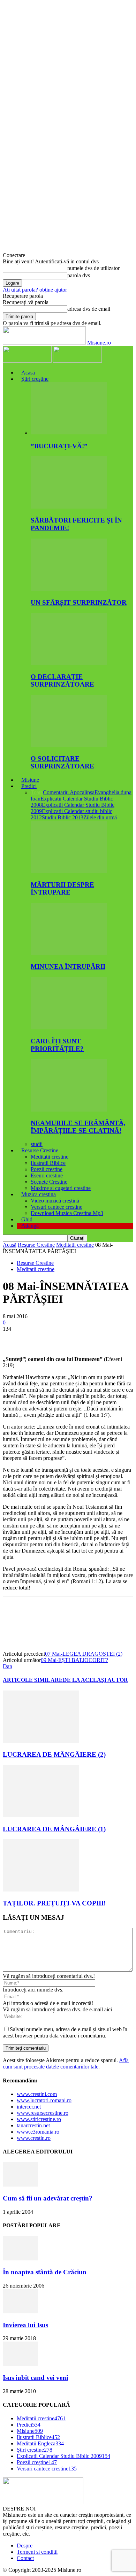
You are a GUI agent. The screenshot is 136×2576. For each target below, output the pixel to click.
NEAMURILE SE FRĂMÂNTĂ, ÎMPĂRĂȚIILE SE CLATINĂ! (78, 1127)
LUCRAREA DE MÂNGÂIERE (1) (54, 1829)
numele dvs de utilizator (93, 268)
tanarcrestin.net (33, 2125)
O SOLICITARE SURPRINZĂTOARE (62, 762)
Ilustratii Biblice (48, 1163)
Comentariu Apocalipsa (69, 792)
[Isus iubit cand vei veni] (20, 2364)
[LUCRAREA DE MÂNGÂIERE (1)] (41, 1815)
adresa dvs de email (89, 309)
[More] (115, 1339)
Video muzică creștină (55, 1201)
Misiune (30, 780)
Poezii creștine (47, 1169)
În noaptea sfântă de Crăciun (45, 2272)
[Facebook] (14, 1339)
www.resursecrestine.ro (43, 2113)
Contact (25, 2558)
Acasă (28, 373)
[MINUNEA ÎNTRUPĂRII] (69, 953)
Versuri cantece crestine (56, 1207)
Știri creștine (35, 379)
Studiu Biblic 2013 (63, 817)
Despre (25, 2546)
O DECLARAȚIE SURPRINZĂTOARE (62, 680)
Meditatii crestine (50, 1157)
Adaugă (30, 1226)
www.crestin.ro (34, 2138)
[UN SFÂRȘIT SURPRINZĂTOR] (69, 589)
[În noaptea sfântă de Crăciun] (20, 2258)
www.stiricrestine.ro (39, 2119)
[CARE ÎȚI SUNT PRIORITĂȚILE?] (69, 1027)
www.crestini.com (37, 2094)
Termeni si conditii (37, 2552)
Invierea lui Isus (25, 2325)
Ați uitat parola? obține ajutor (35, 290)
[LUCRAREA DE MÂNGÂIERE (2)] (41, 1741)
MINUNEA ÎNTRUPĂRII (68, 966)
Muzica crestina (39, 1194)
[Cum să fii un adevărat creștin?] (20, 2185)
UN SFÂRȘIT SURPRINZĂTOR (79, 602)
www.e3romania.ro (38, 2132)
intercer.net (29, 2107)
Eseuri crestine (47, 1175)
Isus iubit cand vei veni (35, 2378)
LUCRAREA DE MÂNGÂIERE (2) (54, 1754)
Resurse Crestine (40, 1150)
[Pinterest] (65, 1339)
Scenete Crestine (49, 1182)
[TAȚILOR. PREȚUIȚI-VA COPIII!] (41, 1890)
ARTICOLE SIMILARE (33, 1680)
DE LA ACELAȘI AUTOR (95, 1680)
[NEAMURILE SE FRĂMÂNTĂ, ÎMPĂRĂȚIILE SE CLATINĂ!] (69, 1110)
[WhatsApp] (90, 1339)
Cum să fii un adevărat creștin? (48, 2198)
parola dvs (79, 275)
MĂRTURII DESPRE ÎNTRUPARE (62, 888)
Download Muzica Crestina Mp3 (67, 1213)
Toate (37, 792)
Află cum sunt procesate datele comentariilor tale (66, 2063)
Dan (7, 1666)
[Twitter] (39, 1339)
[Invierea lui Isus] (20, 2311)
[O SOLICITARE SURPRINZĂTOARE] (69, 745)
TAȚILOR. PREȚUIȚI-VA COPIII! (54, 1903)
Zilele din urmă (100, 817)
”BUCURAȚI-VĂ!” (59, 446)
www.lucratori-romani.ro (44, 2100)
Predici (29, 786)
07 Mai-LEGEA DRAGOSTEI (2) (84, 1654)
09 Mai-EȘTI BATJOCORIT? (74, 1660)
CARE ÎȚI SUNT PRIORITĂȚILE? (57, 1045)
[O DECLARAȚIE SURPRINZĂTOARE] (69, 663)
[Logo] (28, 361)
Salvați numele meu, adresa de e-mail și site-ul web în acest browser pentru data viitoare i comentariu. (65, 2032)
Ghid (27, 1219)
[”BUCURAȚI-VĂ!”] (69, 432)
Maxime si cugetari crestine (61, 1188)
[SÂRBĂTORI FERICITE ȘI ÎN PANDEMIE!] (69, 507)
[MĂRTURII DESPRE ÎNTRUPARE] (69, 871)
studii (37, 1144)
